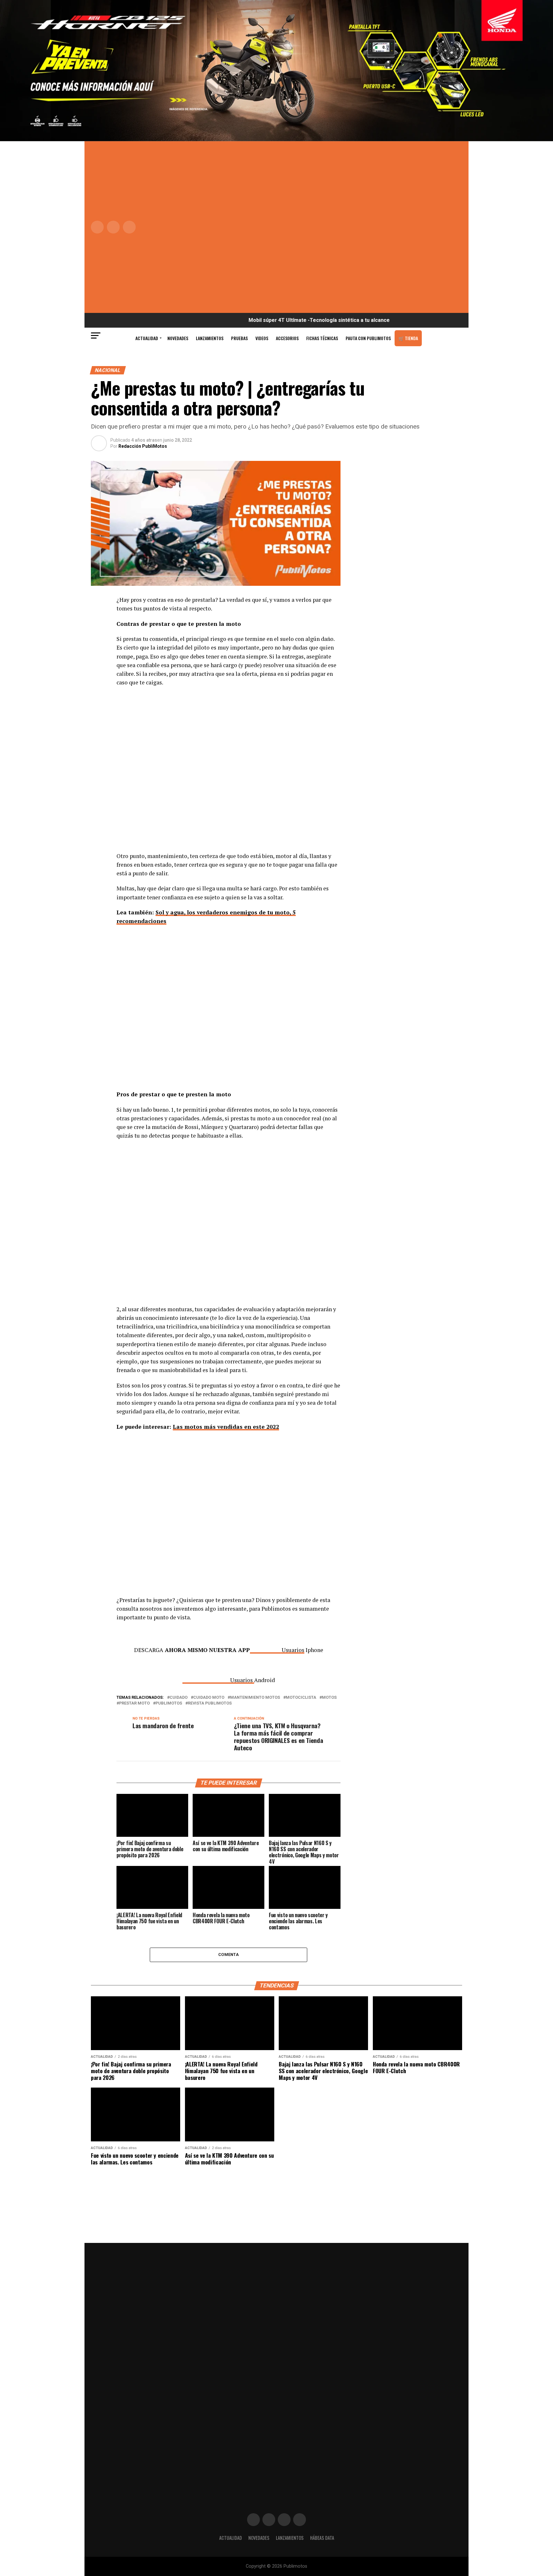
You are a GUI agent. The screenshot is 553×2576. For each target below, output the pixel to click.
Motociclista (301, 1698)
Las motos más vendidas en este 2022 (226, 1427)
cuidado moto (209, 1698)
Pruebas (239, 338)
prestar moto (134, 1703)
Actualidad (147, 338)
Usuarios (293, 1650)
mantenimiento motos (255, 1698)
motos (329, 1698)
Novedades (178, 338)
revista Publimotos (210, 1703)
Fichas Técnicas (322, 338)
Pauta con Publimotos (368, 338)
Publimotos (169, 1703)
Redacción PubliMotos (143, 446)
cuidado (179, 1698)
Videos (262, 338)
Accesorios (287, 338)
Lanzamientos (210, 338)
